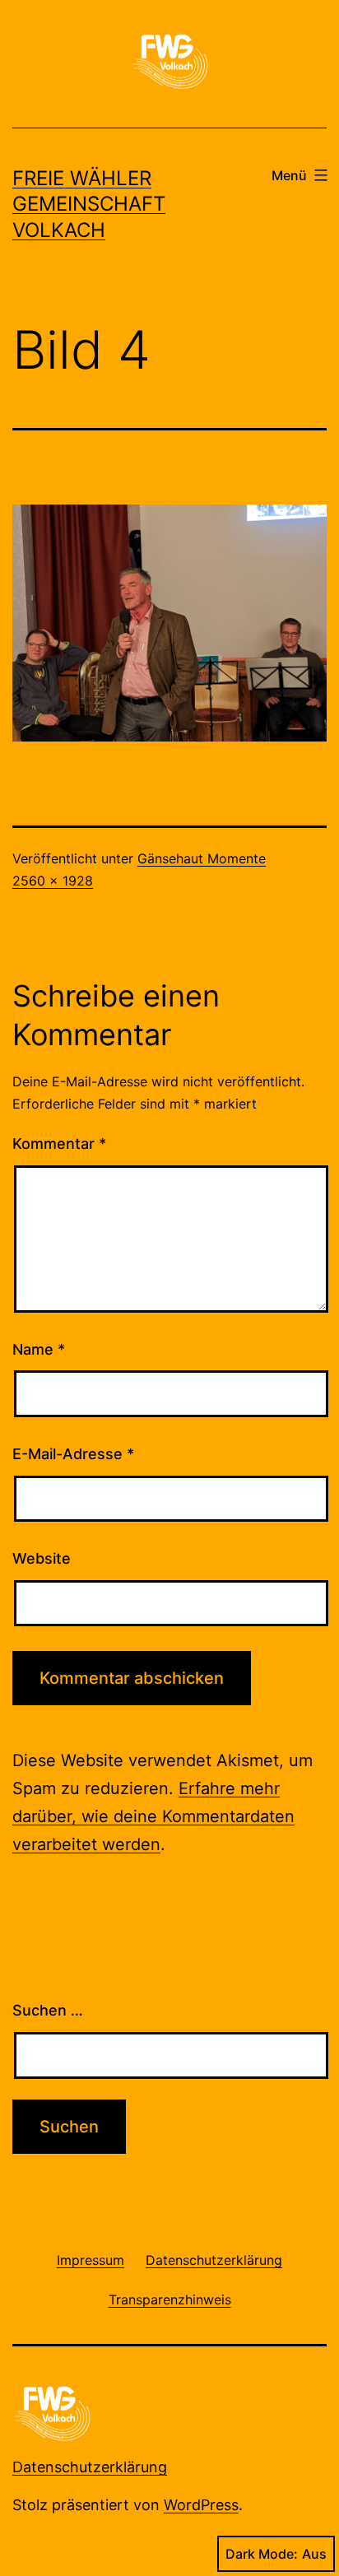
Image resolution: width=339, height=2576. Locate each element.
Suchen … (48, 2010)
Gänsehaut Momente (202, 858)
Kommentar (59, 1144)
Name (39, 1349)
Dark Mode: (262, 2554)
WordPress (201, 2505)
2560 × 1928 (53, 881)
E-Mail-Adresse (73, 1454)
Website (42, 1558)
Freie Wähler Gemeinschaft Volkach (89, 204)
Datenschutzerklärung (90, 2467)
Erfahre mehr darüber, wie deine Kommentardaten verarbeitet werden (153, 1816)
